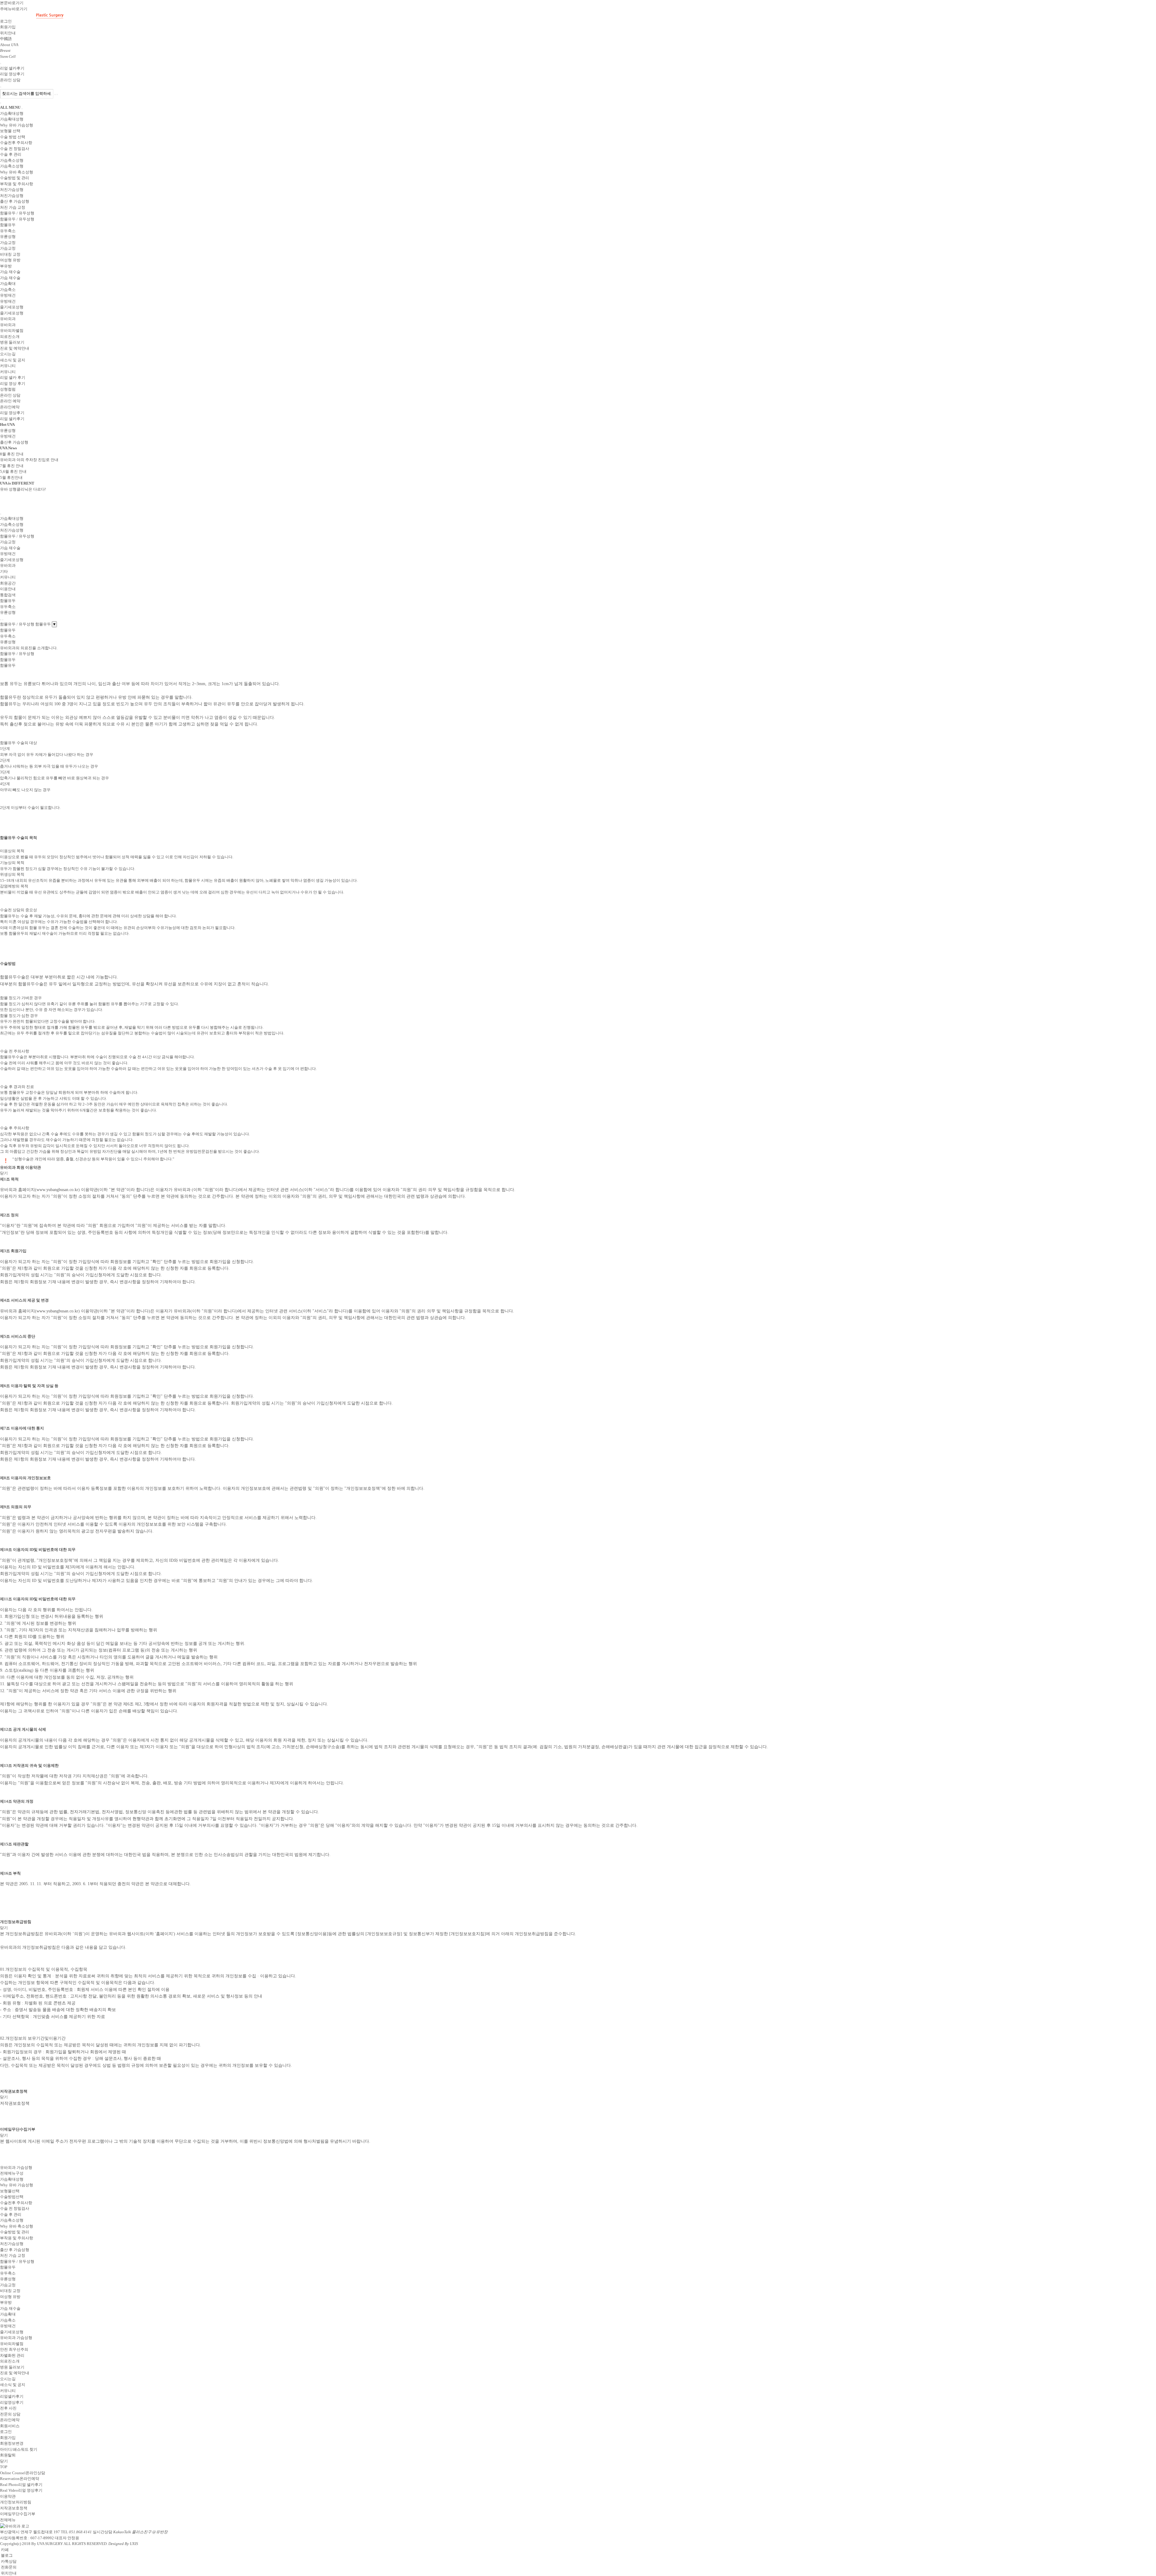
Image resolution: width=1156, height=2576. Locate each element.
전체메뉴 (8, 2520)
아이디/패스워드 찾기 (19, 2449)
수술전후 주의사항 (16, 2203)
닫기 (4, 1173)
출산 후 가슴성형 (15, 2250)
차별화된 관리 (12, 2355)
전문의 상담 (10, 2414)
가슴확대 (8, 2314)
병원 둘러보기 (12, 2367)
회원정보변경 (12, 2443)
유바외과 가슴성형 (16, 2338)
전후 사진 (8, 2408)
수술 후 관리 (11, 2214)
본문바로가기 (12, 3)
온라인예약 (10, 2420)
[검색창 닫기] (57, 95)
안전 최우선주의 (14, 2349)
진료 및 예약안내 (15, 2373)
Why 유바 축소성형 (17, 2226)
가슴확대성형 (12, 2179)
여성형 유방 (10, 2297)
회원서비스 (10, 2426)
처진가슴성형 (12, 2244)
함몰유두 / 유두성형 (17, 2261)
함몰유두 (8, 2267)
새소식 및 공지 (13, 2385)
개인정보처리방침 (16, 2502)
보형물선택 (10, 2191)
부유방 (6, 2302)
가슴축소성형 (12, 2220)
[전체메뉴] (1, 103)
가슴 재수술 (10, 2308)
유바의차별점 (12, 2344)
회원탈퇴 (8, 2455)
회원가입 (8, 2438)
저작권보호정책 (14, 2508)
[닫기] (1, 514)
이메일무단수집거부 (18, 2514)
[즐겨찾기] (1, 620)
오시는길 (8, 2379)
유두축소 (8, 2273)
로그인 (6, 2432)
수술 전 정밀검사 (15, 2208)
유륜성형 (8, 2279)
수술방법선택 (12, 2197)
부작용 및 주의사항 (17, 2238)
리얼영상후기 (12, 2402)
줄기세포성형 (12, 2332)
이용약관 (8, 2496)
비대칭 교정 (10, 2291)
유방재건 (8, 2326)
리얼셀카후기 (12, 2396)
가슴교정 (8, 2285)
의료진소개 (10, 2361)
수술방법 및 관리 (15, 2232)
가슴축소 (8, 2320)
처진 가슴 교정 (13, 2255)
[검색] (1, 64)
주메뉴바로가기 (14, 9)
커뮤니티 (8, 2391)
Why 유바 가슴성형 (17, 2185)
